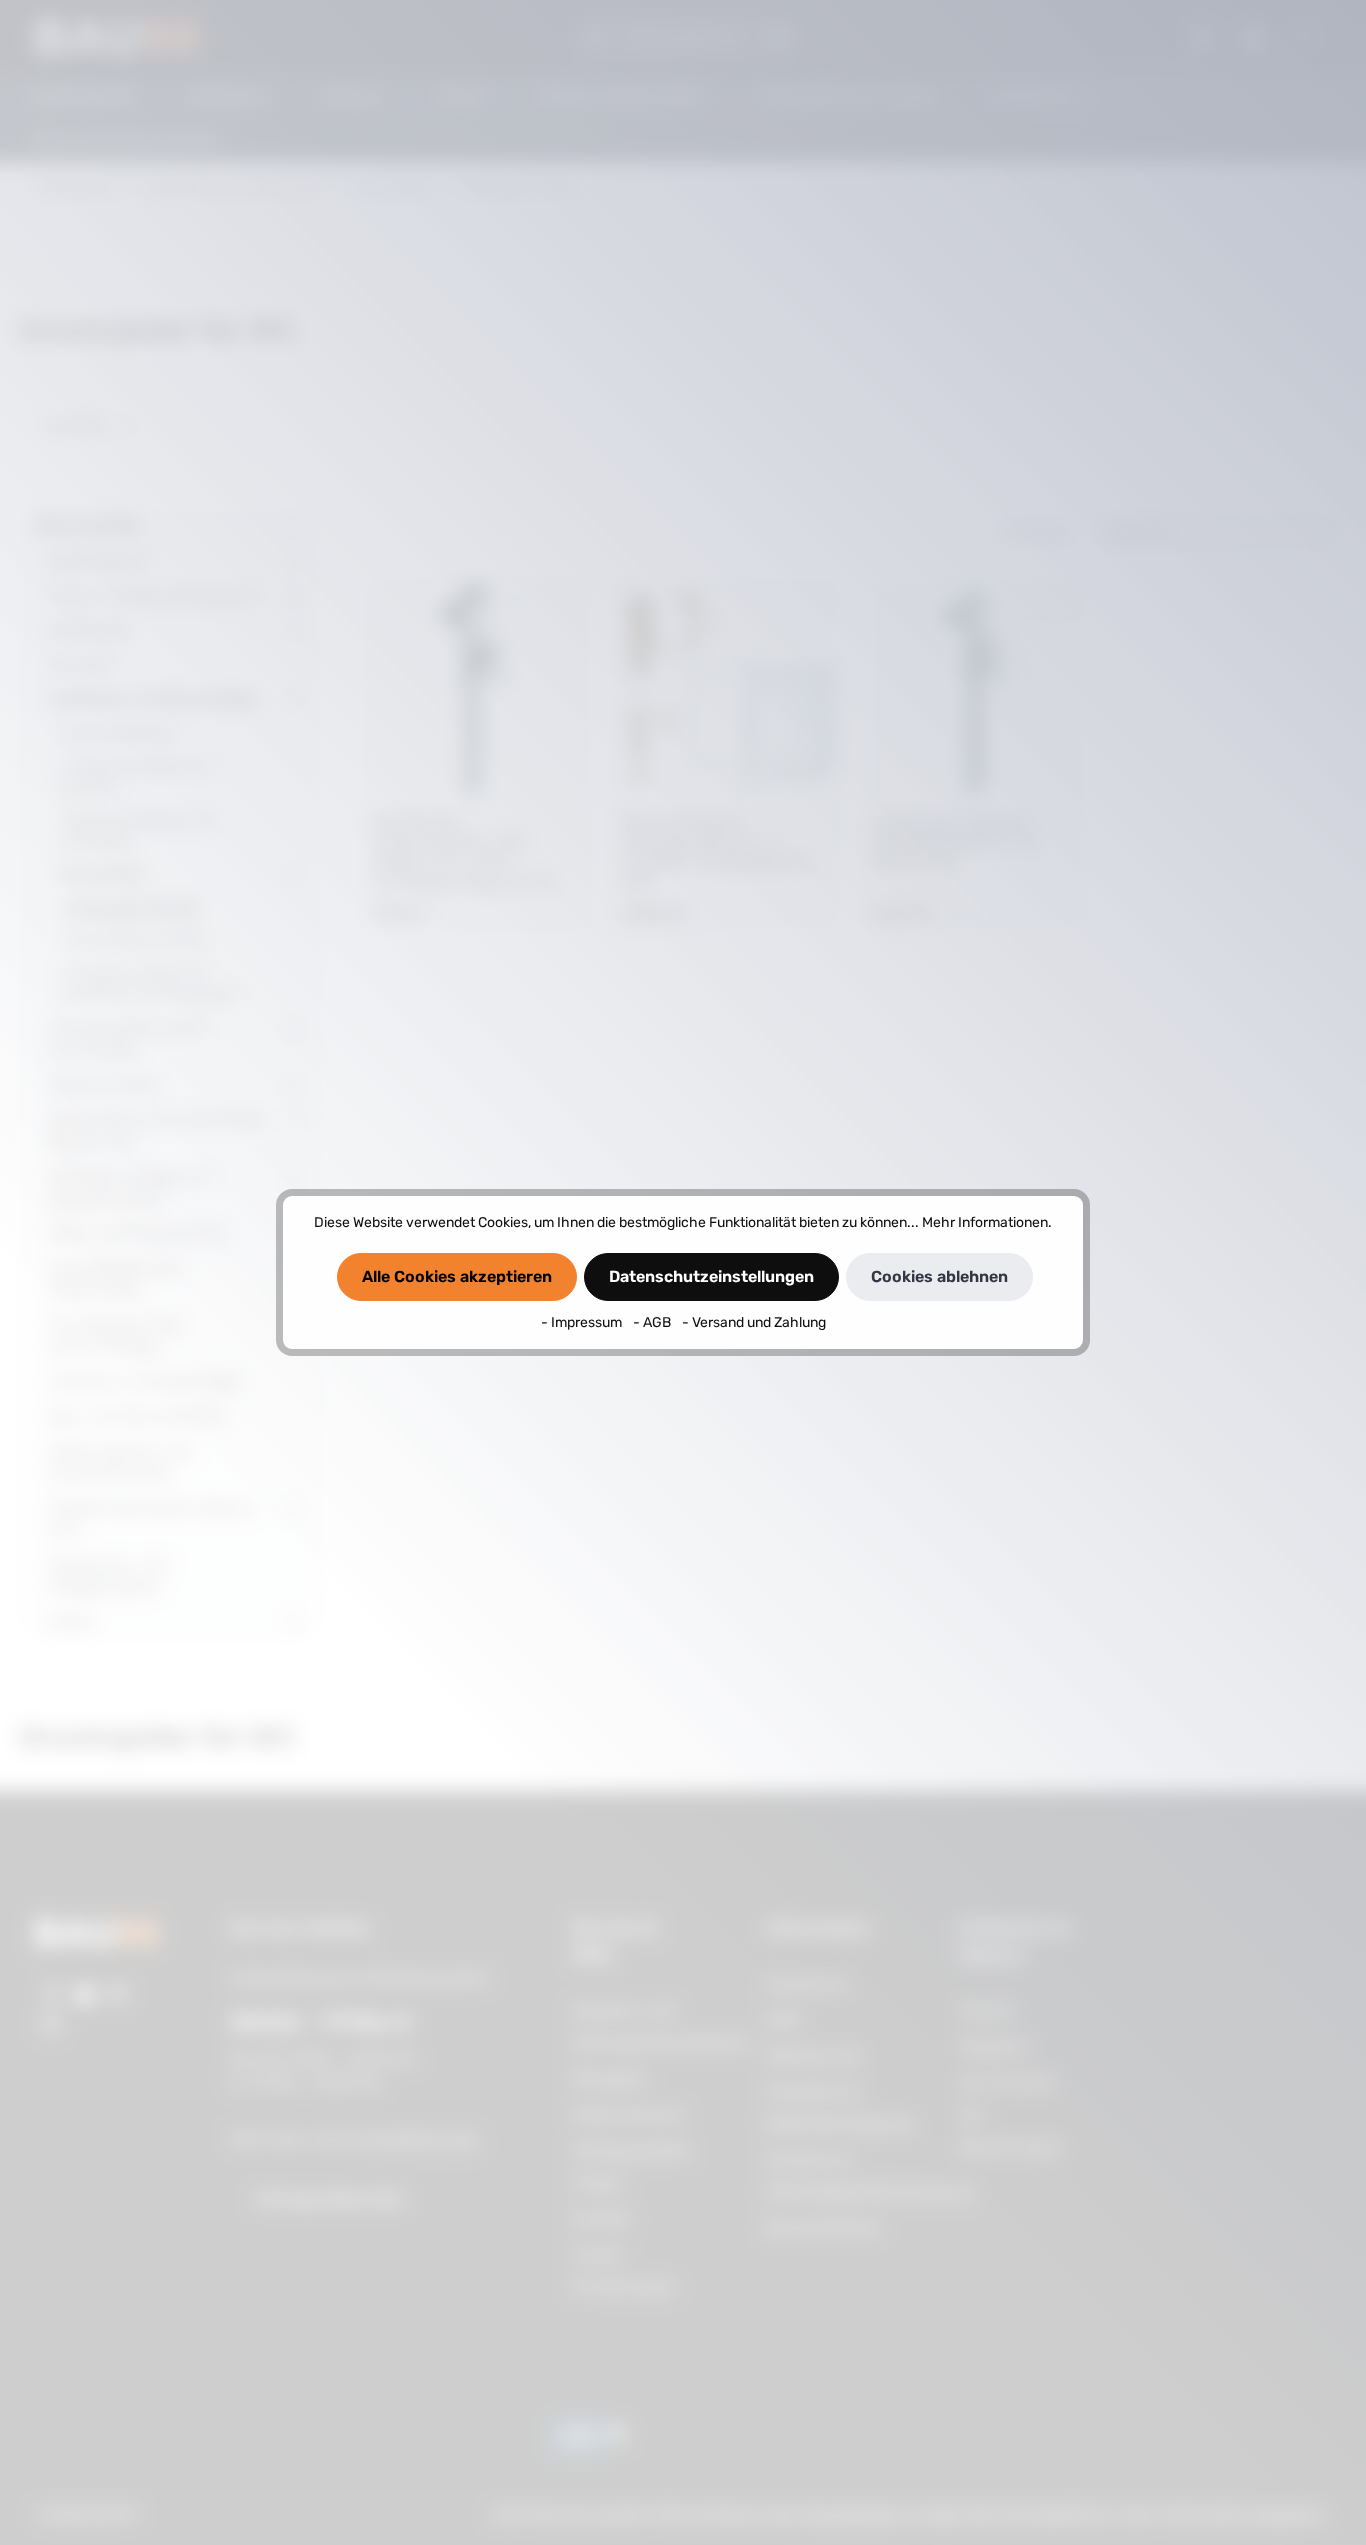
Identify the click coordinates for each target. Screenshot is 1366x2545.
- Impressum (583, 1322)
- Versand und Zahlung (754, 1322)
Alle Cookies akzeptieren (457, 1276)
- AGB (653, 1322)
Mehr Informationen (985, 1222)
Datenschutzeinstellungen (711, 1276)
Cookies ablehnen (939, 1276)
